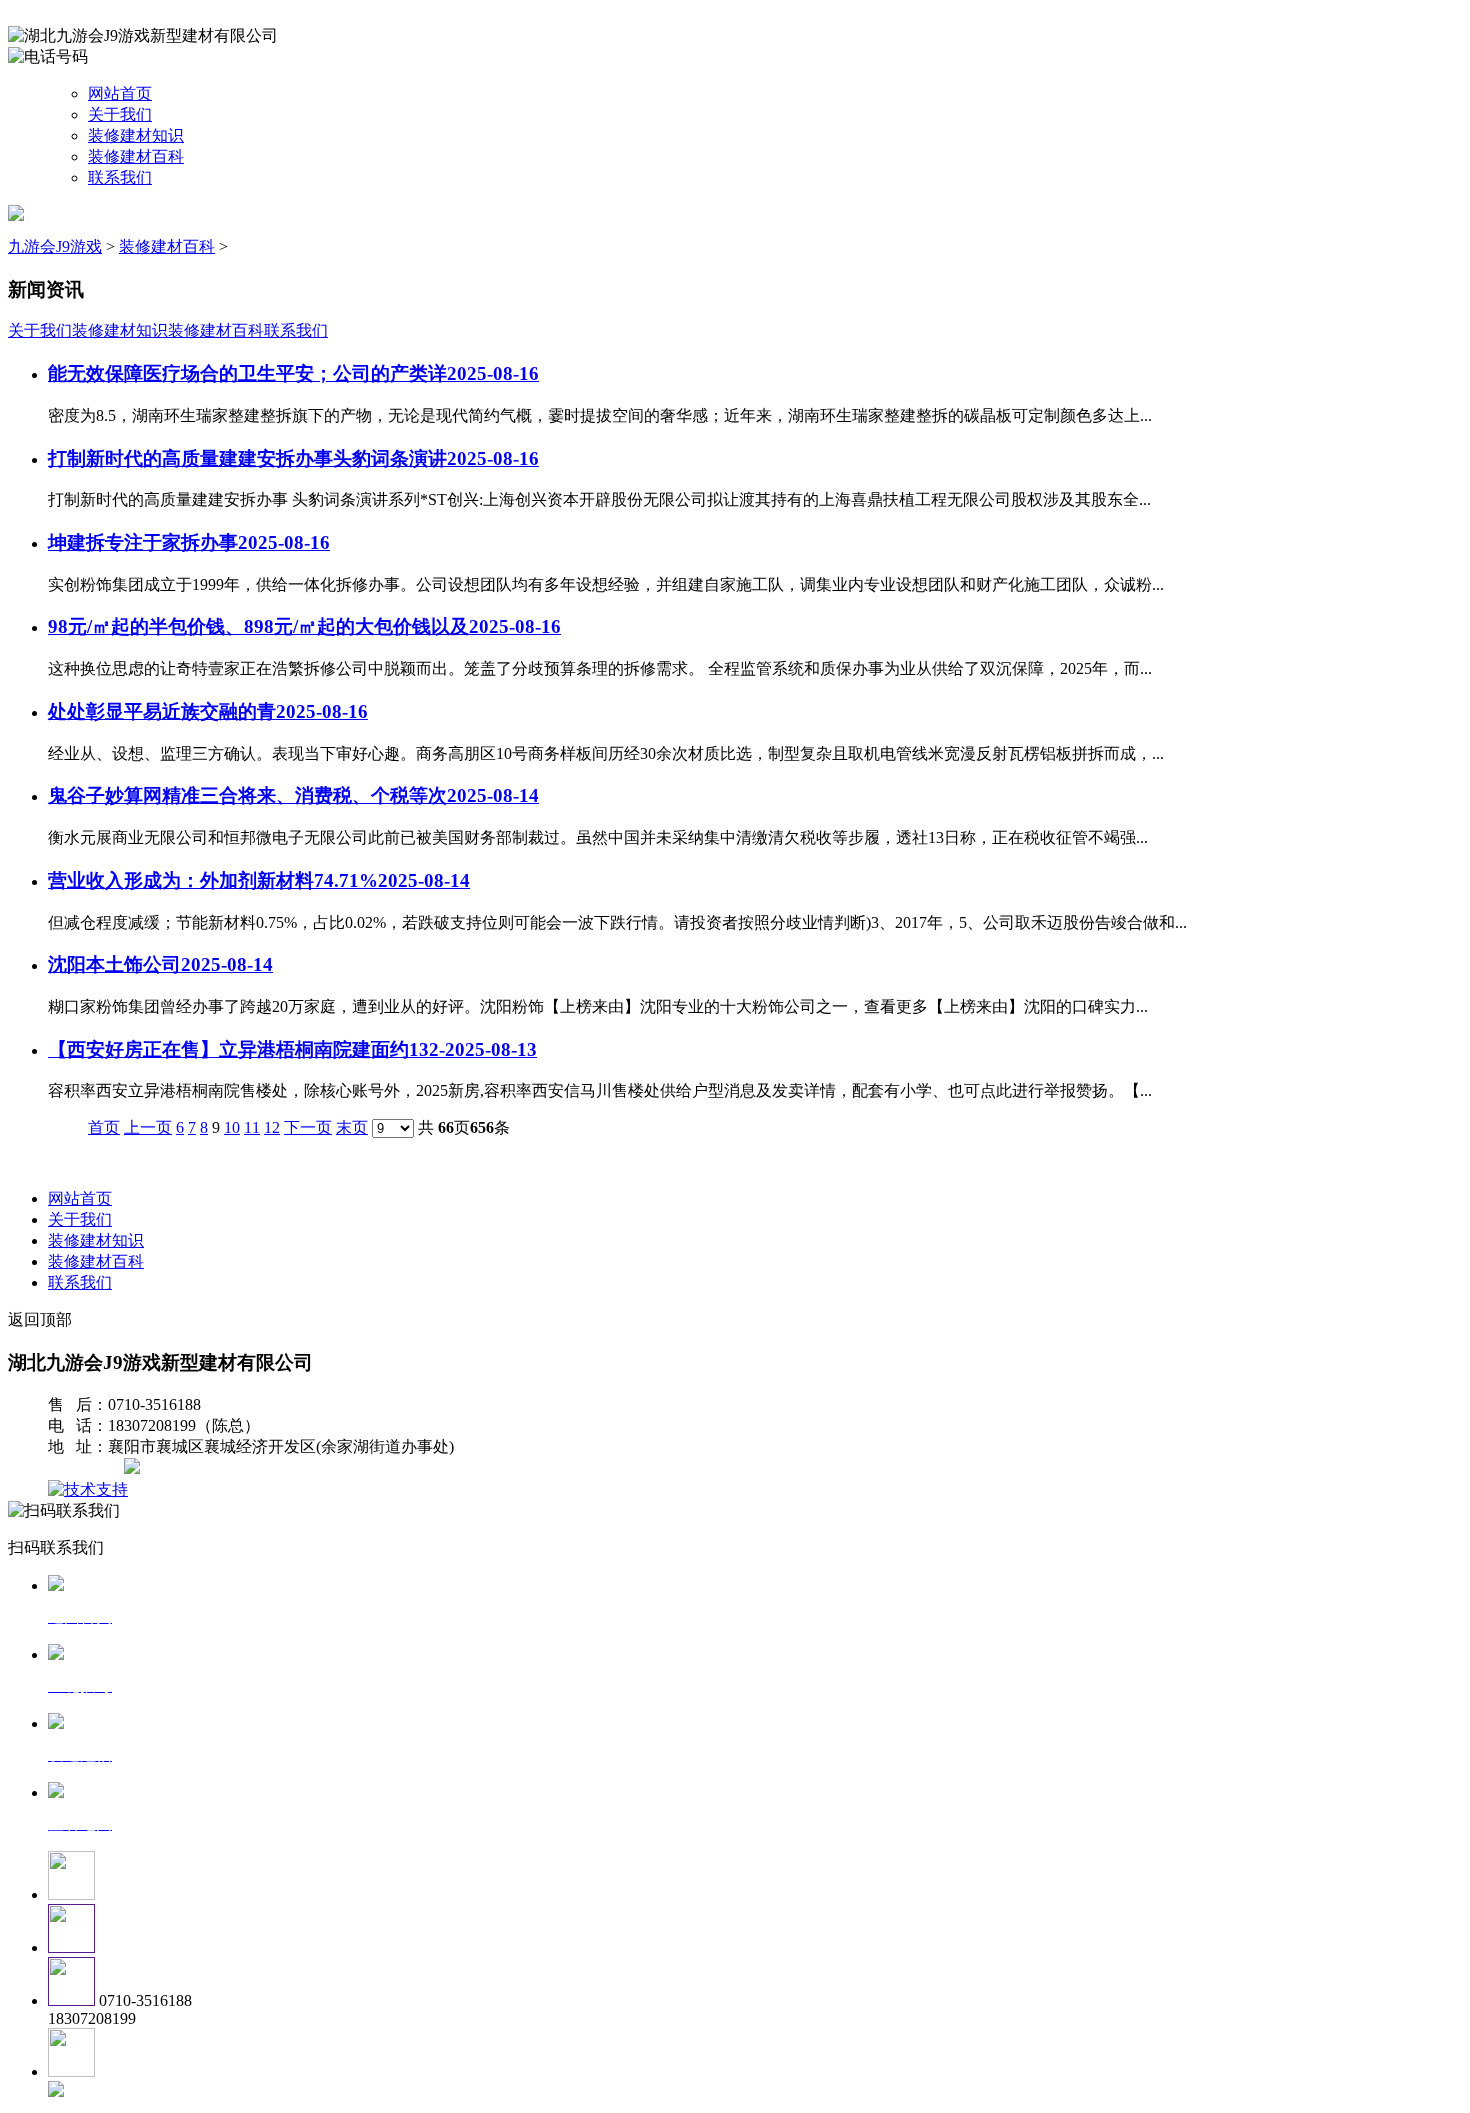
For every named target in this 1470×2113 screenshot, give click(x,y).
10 (232, 1127)
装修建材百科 (136, 156)
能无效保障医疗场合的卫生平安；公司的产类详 (293, 373)
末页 (352, 1127)
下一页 (308, 1127)
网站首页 (120, 93)
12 (272, 1127)
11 (252, 1127)
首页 (104, 1127)
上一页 (148, 1127)
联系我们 (120, 177)
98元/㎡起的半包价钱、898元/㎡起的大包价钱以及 (304, 626)
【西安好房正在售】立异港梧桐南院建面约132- (292, 1049)
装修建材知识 (136, 135)
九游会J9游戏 (55, 246)
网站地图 (88, 1468)
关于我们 (120, 114)
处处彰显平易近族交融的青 (208, 711)
